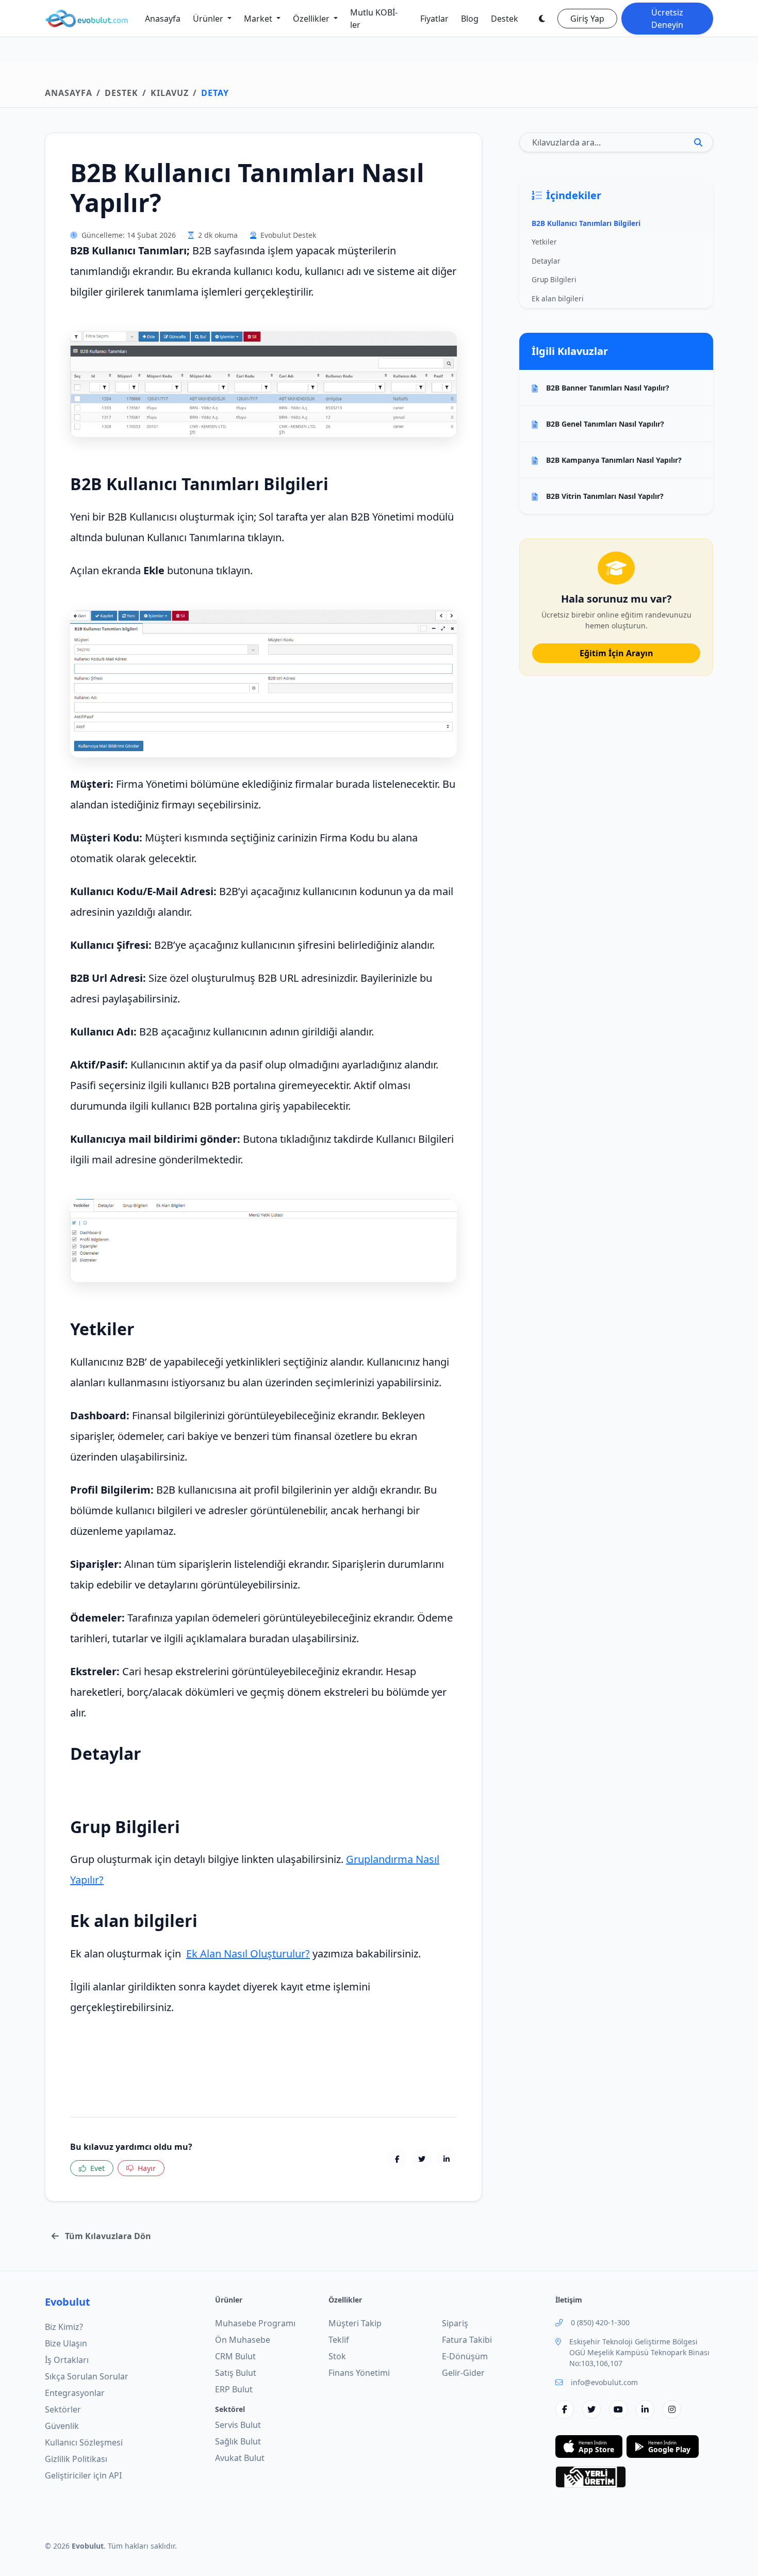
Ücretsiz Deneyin (667, 19)
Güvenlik (62, 2426)
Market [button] (259, 19)
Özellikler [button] (312, 19)
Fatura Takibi (467, 2340)
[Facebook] (565, 2409)
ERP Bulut (234, 2389)
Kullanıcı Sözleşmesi (84, 2442)
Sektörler (63, 2409)
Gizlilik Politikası (76, 2459)
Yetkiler (544, 242)
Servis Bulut (238, 2425)
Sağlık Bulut (238, 2441)
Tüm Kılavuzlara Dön (107, 2236)
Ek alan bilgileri (558, 298)
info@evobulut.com (604, 2382)
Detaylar (546, 261)
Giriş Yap (587, 19)
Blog (470, 19)
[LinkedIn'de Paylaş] (447, 2159)
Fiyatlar (434, 19)
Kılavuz (170, 93)
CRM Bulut (235, 2356)
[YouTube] (618, 2409)
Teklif (339, 2340)
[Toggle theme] (542, 19)
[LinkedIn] (645, 2409)
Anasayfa (163, 19)
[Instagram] (672, 2409)
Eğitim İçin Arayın (616, 653)
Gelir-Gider (463, 2373)
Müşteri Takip (355, 2323)
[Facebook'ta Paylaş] (397, 2159)
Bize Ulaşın (66, 2343)
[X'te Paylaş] (422, 2159)
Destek (505, 19)
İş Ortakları (67, 2360)
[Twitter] (591, 2409)
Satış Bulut (236, 2373)
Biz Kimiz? (64, 2327)
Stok (337, 2356)
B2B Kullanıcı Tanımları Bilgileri (586, 223)
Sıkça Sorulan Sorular (87, 2376)
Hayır (147, 2168)
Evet (97, 2168)
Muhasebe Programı (255, 2323)
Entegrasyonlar (75, 2393)
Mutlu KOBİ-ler (374, 19)
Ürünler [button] (209, 19)
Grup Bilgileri (554, 279)
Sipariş (455, 2323)
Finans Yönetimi (359, 2373)
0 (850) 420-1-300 (600, 2322)
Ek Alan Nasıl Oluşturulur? (248, 1954)
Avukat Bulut (240, 2458)
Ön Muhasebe (243, 2340)
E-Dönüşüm (465, 2356)
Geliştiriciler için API (83, 2475)
